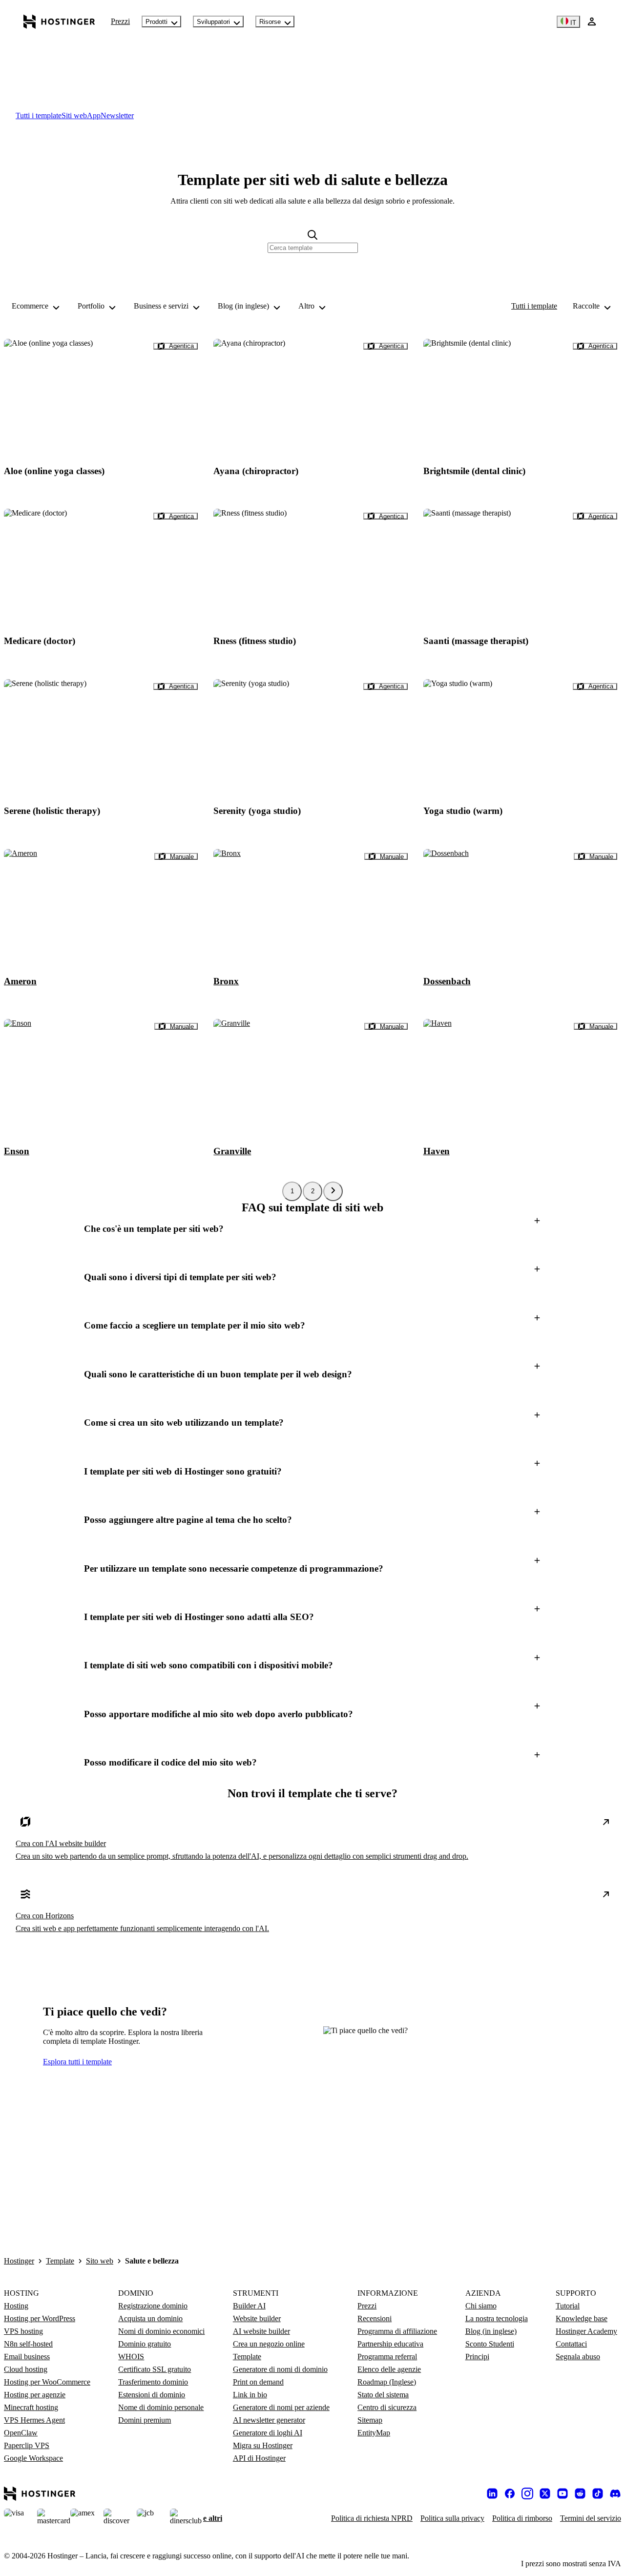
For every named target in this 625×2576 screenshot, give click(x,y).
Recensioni (375, 2318)
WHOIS (131, 2357)
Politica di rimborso (522, 2518)
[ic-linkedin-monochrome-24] (492, 2493)
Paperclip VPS (27, 2445)
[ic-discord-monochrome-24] (615, 2493)
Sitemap (370, 2420)
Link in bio (250, 2395)
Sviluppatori (213, 22)
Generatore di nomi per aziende (281, 2407)
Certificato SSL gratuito (155, 2369)
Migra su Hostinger (263, 2445)
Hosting (16, 2306)
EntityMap (374, 2433)
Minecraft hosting (31, 2407)
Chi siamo (481, 2306)
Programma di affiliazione (397, 2331)
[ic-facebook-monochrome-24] (510, 2493)
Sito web (100, 2261)
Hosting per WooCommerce (47, 2382)
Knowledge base (582, 2318)
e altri (213, 2518)
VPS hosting (23, 2331)
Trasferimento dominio (153, 2382)
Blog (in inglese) (491, 2331)
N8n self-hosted (28, 2344)
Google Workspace (33, 2458)
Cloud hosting (26, 2369)
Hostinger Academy (586, 2331)
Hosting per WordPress (40, 2318)
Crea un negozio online (269, 2344)
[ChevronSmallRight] (333, 1191)
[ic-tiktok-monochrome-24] (598, 2493)
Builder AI (249, 2306)
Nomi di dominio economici (161, 2331)
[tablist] (312, 116)
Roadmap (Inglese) (387, 2382)
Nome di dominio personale (161, 2407)
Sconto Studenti (490, 2344)
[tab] (39, 115)
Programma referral (387, 2357)
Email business (27, 2357)
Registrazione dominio (153, 2306)
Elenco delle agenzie (389, 2369)
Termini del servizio (591, 2518)
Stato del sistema (383, 2395)
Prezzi (120, 21)
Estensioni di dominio (152, 2395)
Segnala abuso (578, 2357)
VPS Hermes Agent (34, 2420)
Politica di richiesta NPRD (372, 2518)
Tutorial (568, 2306)
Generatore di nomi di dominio (280, 2369)
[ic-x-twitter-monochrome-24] (545, 2493)
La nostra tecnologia (497, 2318)
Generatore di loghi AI (268, 2433)
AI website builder (261, 2331)
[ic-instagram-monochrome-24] (527, 2493)
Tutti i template (534, 306)
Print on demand (258, 2382)
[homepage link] (59, 21)
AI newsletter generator (269, 2420)
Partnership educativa (390, 2344)
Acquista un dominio (150, 2318)
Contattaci (571, 2344)
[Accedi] (592, 21)
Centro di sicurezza (387, 2407)
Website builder (257, 2318)
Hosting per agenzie (35, 2395)
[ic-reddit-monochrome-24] (580, 2493)
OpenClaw (21, 2433)
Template (60, 2261)
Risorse (270, 22)
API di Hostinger (259, 2458)
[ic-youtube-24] (562, 2493)
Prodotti (156, 22)
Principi (477, 2357)
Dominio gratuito (145, 2344)
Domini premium (145, 2420)
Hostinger (19, 2261)
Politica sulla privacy (452, 2518)
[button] (312, 1229)
